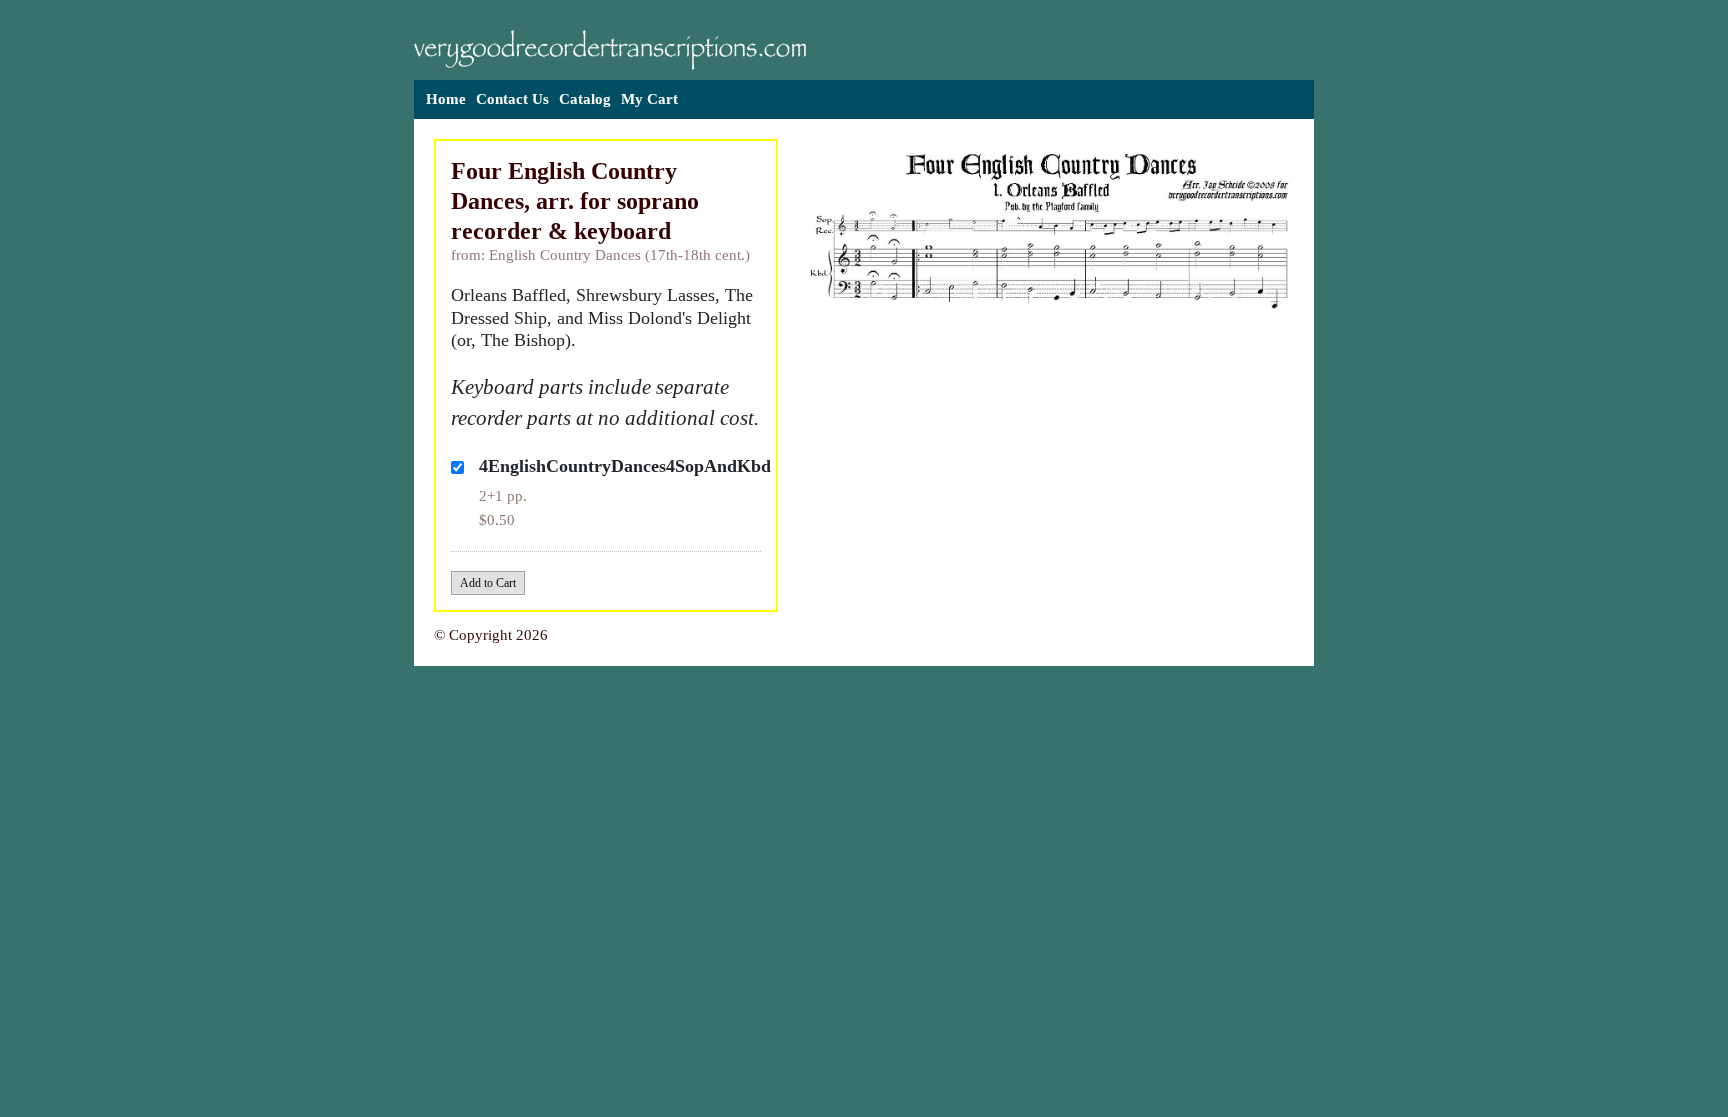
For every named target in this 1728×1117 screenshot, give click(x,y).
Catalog (585, 99)
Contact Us (512, 99)
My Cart (649, 99)
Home (446, 99)
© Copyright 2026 (491, 635)
